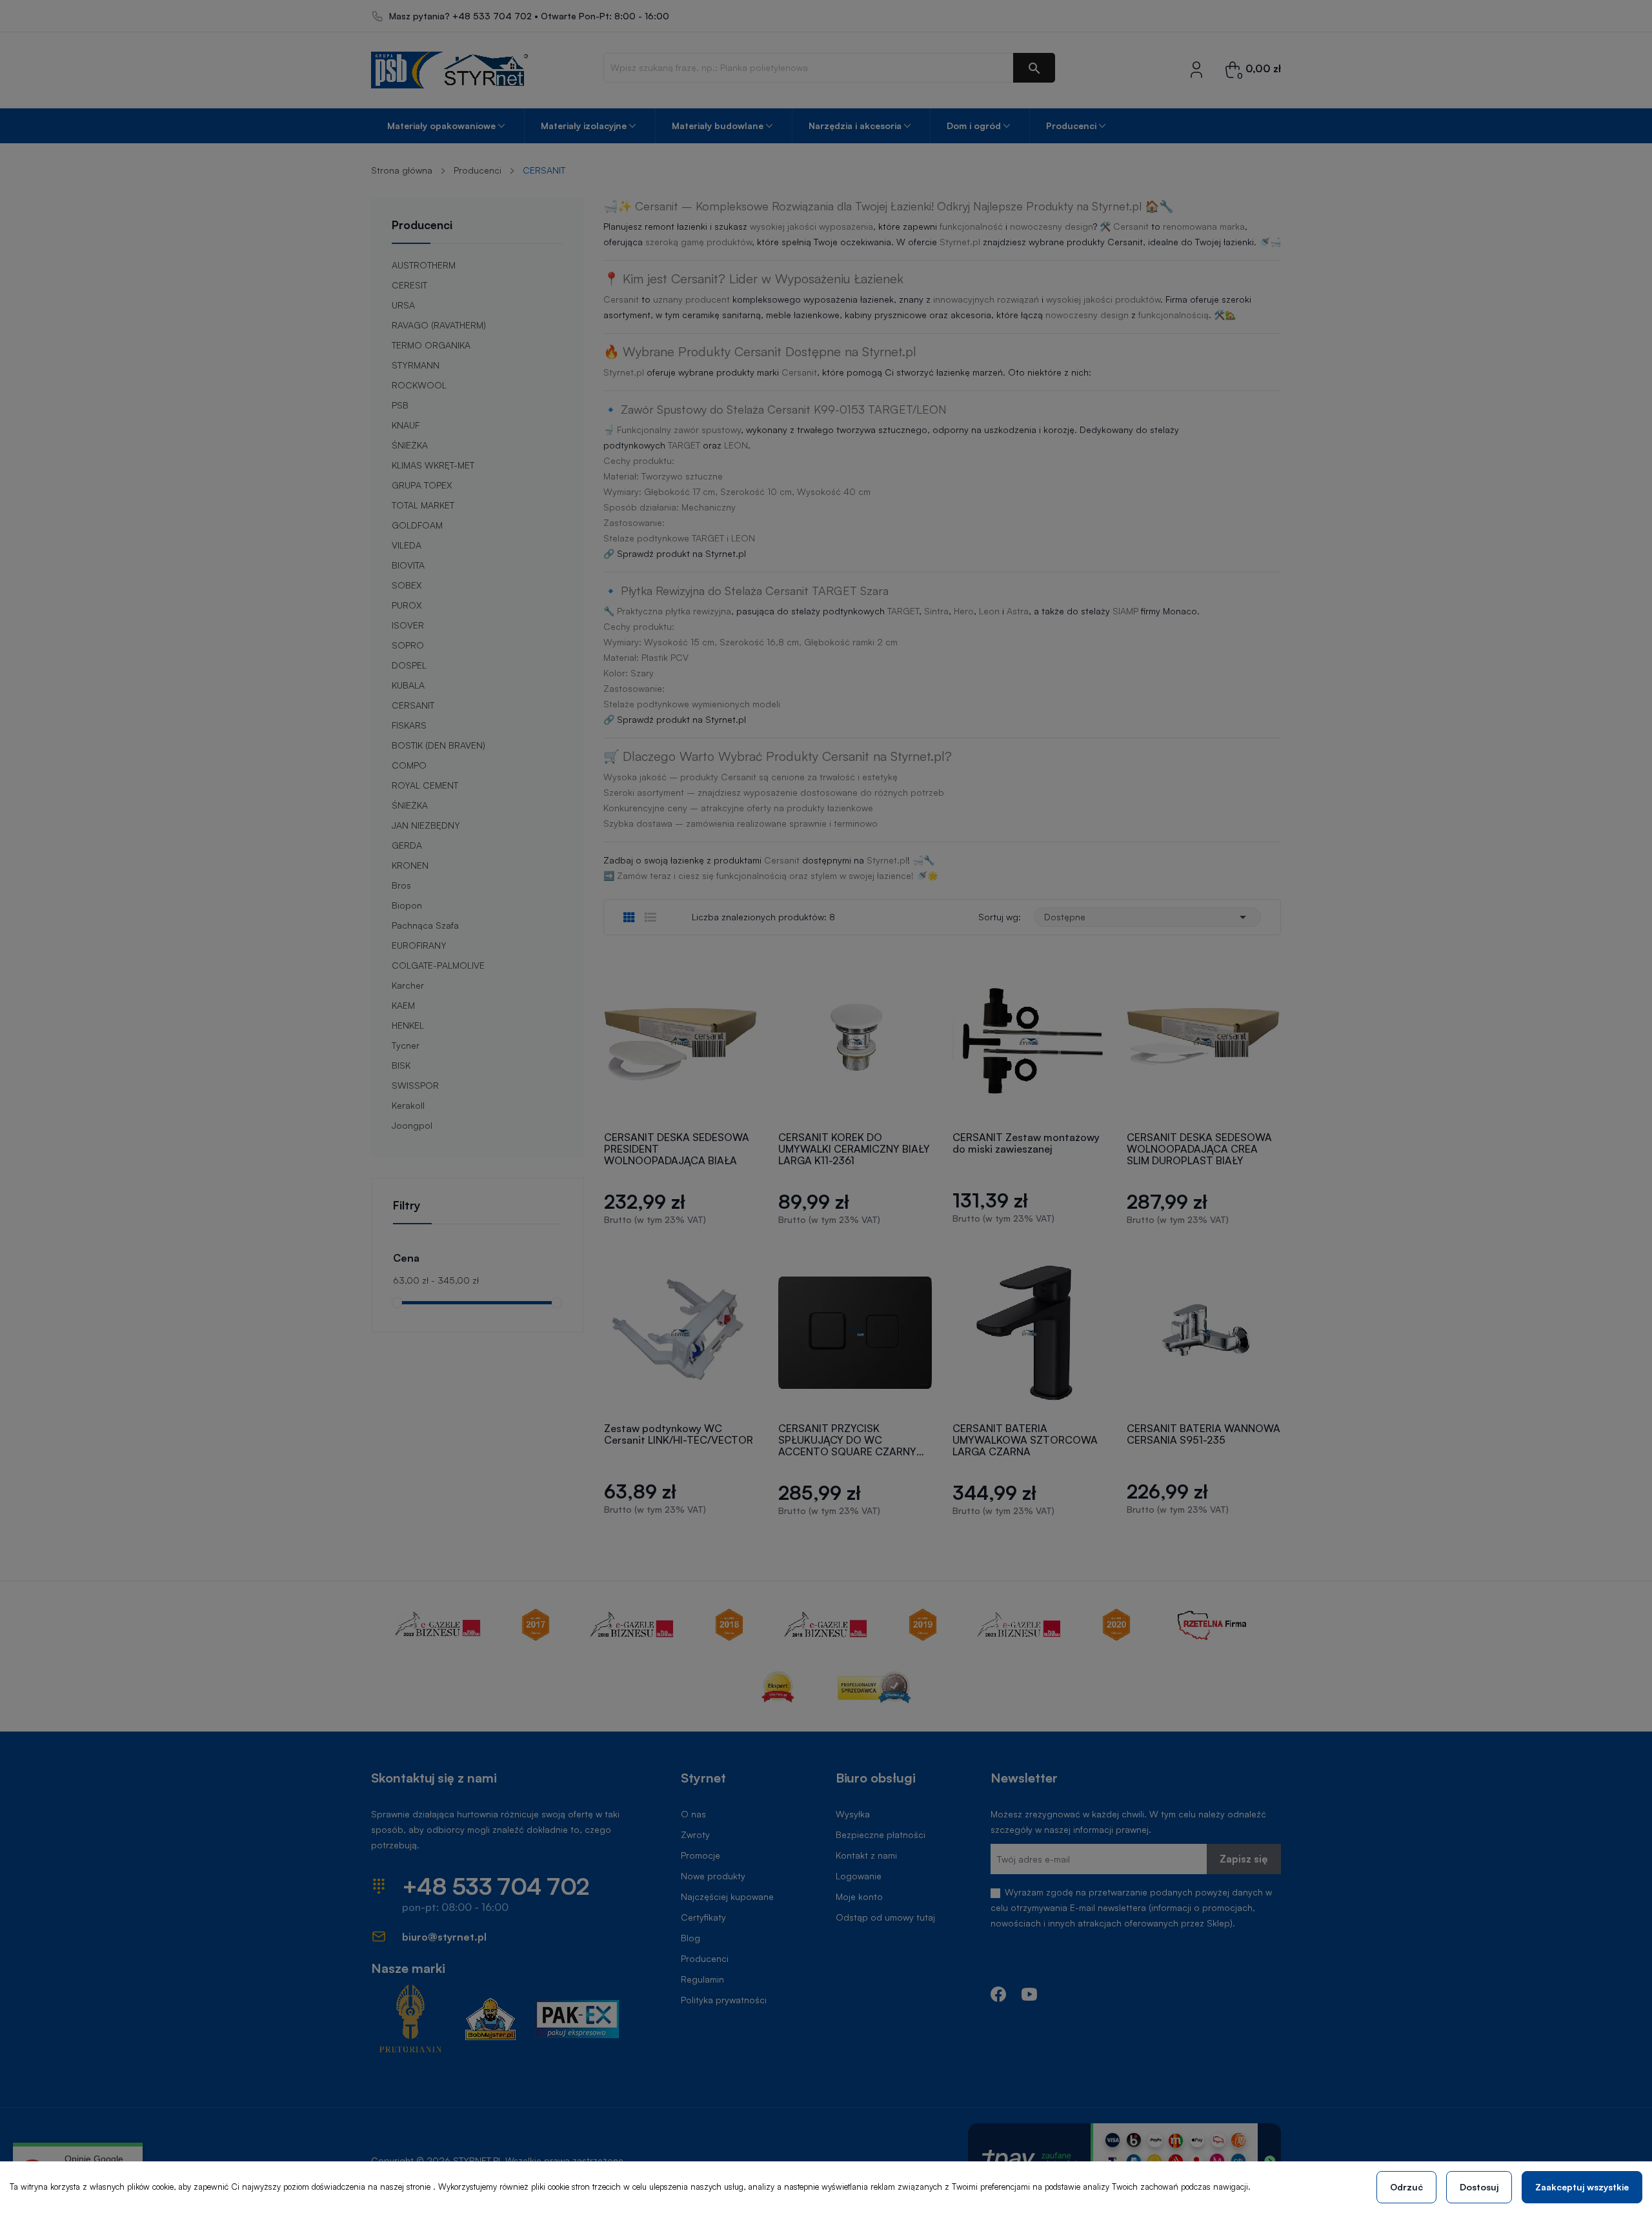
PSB (400, 405)
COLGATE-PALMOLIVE (438, 965)
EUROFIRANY (419, 945)
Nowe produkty (713, 1876)
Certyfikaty (703, 1917)
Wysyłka (853, 1814)
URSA (403, 305)
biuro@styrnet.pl (444, 1937)
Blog (690, 1938)
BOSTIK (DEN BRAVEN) (438, 745)
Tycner (406, 1045)
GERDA (407, 845)
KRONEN (410, 865)
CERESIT (409, 285)
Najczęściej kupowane (727, 1896)
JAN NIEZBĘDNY (426, 825)
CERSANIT (413, 705)
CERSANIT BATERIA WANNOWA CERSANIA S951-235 (1204, 1434)
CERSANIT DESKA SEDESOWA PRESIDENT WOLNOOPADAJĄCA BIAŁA (677, 1149)
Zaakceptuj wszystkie (1582, 2187)
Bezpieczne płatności (881, 1834)
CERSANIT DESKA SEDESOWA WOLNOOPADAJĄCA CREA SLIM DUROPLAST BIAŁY (1199, 1149)
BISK (401, 1065)
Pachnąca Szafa (425, 925)
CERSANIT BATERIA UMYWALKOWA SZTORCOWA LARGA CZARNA (1025, 1440)
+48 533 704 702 (492, 16)
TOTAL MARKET (423, 505)
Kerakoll (408, 1105)
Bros (401, 885)
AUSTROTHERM (424, 265)
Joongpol (412, 1125)
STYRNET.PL (478, 2160)
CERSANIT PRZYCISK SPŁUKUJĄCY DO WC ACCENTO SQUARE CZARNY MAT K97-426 (847, 1440)
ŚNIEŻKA (410, 445)
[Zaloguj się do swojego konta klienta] (1196, 69)
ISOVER (408, 625)
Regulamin (702, 1979)
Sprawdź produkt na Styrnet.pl (681, 553)
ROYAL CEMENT (425, 785)
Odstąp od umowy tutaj (885, 1917)
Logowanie (859, 1876)
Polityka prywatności (724, 2000)
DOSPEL (409, 665)
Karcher (408, 985)
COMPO (409, 765)
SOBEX (407, 585)
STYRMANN (416, 365)
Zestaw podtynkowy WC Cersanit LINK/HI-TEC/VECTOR (679, 1434)
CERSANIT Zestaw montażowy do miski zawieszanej (1026, 1143)
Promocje (700, 1855)
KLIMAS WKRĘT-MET (433, 465)
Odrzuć (1406, 2187)
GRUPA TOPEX (422, 485)
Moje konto (859, 1896)
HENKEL (408, 1025)
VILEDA (407, 545)
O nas (693, 1814)
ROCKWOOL (419, 385)
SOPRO (408, 645)
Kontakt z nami (866, 1855)
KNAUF (406, 425)
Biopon (407, 905)
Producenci (422, 225)
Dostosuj (1479, 2187)
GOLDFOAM (417, 525)
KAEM (403, 1005)
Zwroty (695, 1834)
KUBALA (408, 685)
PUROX (407, 605)
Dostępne (1147, 917)
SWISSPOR (415, 1085)
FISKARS (409, 725)
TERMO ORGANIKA (431, 345)
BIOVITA (408, 565)
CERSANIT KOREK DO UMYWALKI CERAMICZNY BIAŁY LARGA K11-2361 (854, 1149)
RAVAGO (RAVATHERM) (439, 325)
